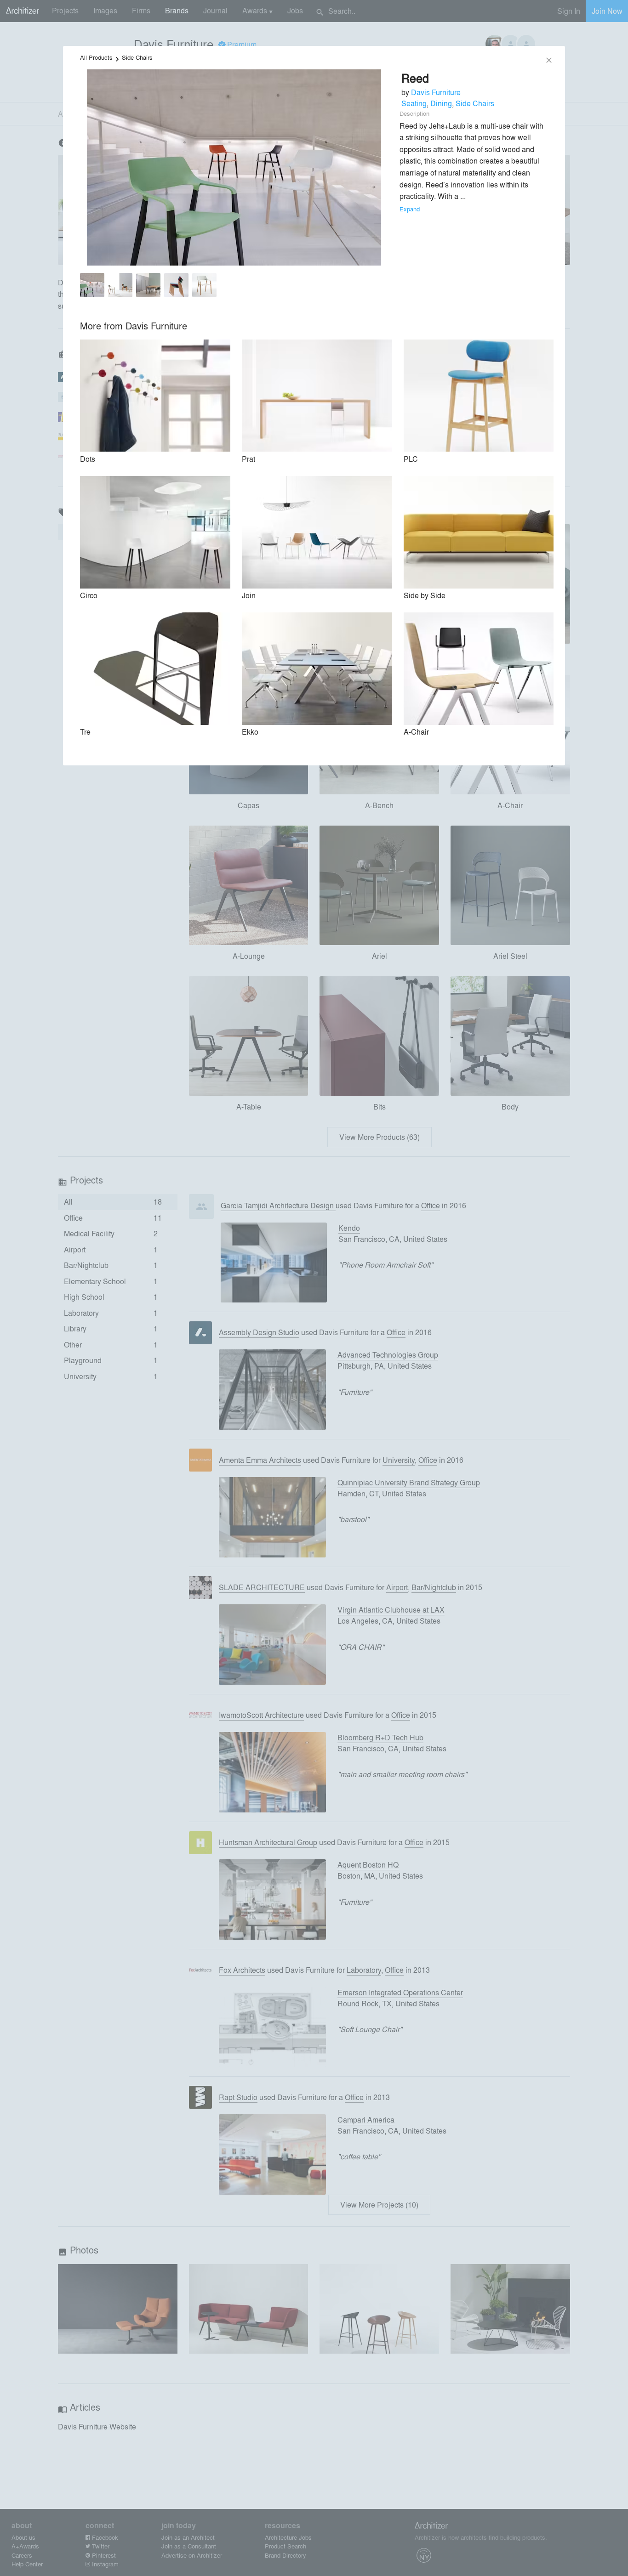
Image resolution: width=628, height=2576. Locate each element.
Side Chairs (137, 57)
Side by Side (425, 595)
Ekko (250, 732)
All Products (96, 57)
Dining (441, 103)
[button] (92, 287)
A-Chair (416, 732)
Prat (248, 459)
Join (249, 595)
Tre (85, 732)
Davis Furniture (436, 92)
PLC (411, 459)
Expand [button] (410, 209)
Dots (88, 459)
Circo (89, 595)
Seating (414, 103)
